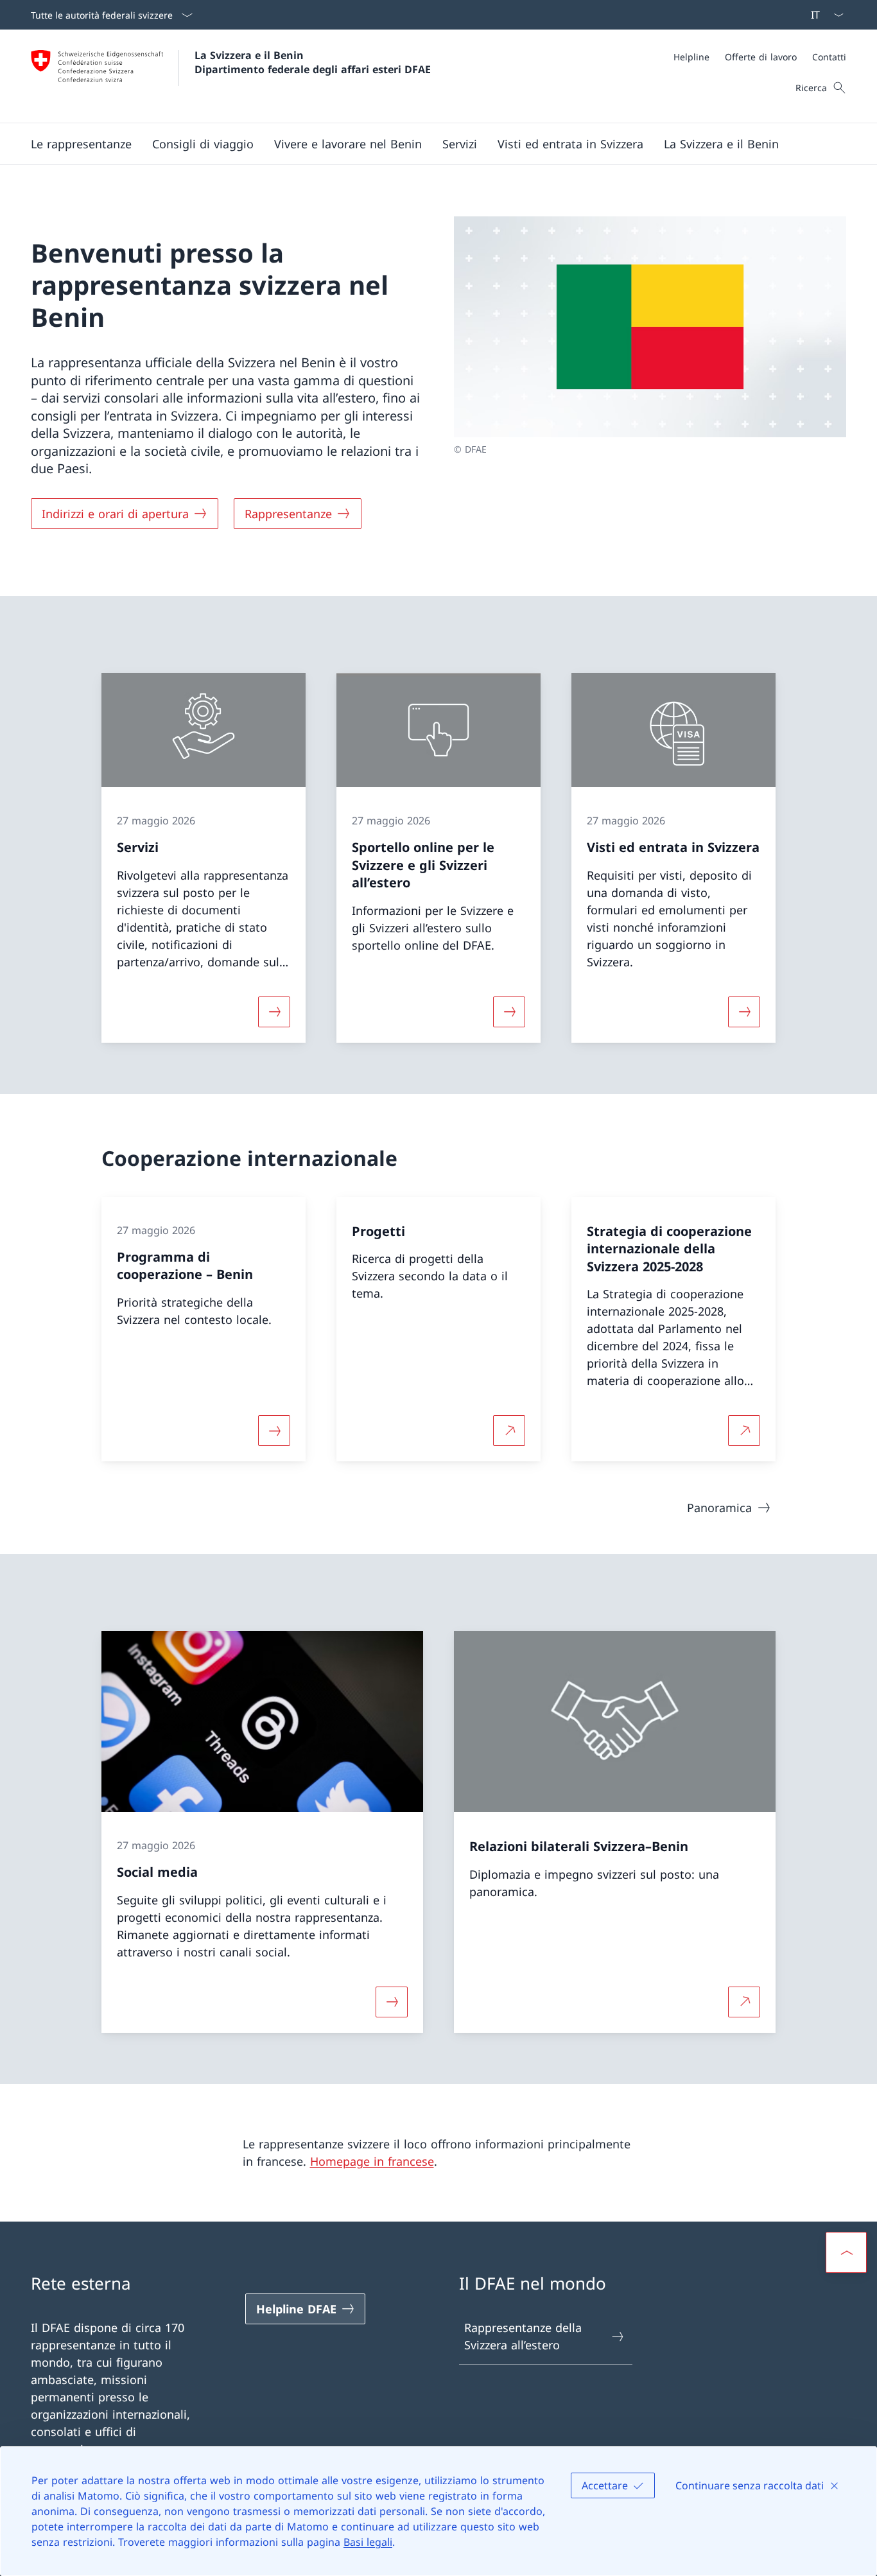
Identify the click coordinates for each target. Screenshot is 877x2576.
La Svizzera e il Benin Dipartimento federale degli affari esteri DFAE (313, 62)
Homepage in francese (372, 2161)
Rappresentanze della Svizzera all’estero (523, 2336)
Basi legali (368, 2542)
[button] (81, 144)
